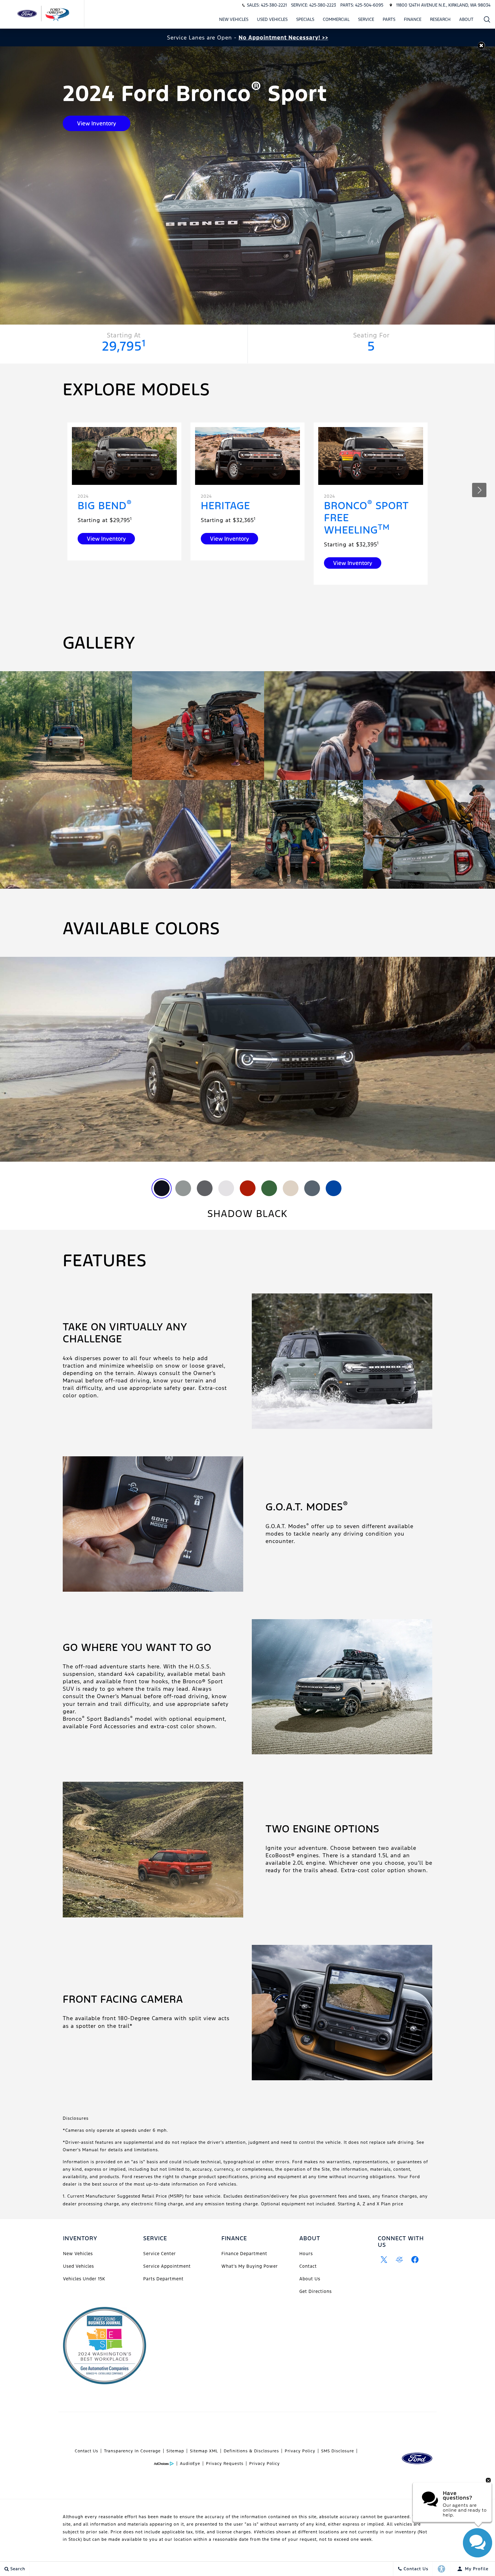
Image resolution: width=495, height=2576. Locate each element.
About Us (310, 2279)
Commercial (336, 19)
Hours (306, 2254)
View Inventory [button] (97, 123)
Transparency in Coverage (132, 2451)
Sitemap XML (204, 2451)
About (466, 19)
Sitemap (175, 2451)
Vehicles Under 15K (84, 2279)
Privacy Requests (225, 2464)
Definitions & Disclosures (251, 2451)
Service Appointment (167, 2266)
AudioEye (190, 2464)
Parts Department (163, 2279)
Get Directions (316, 2291)
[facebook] (415, 2259)
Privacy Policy (300, 2451)
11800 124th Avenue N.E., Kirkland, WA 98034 (443, 5)
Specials (305, 19)
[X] (384, 2259)
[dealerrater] (400, 2259)
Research (440, 19)
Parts (389, 19)
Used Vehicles (272, 19)
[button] (487, 19)
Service (366, 19)
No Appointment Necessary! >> (283, 37)
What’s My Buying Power (250, 2266)
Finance (413, 19)
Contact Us (87, 2451)
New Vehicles (234, 19)
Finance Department (244, 2254)
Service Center (160, 2254)
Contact (308, 2266)
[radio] (162, 1188)
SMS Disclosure (338, 2451)
